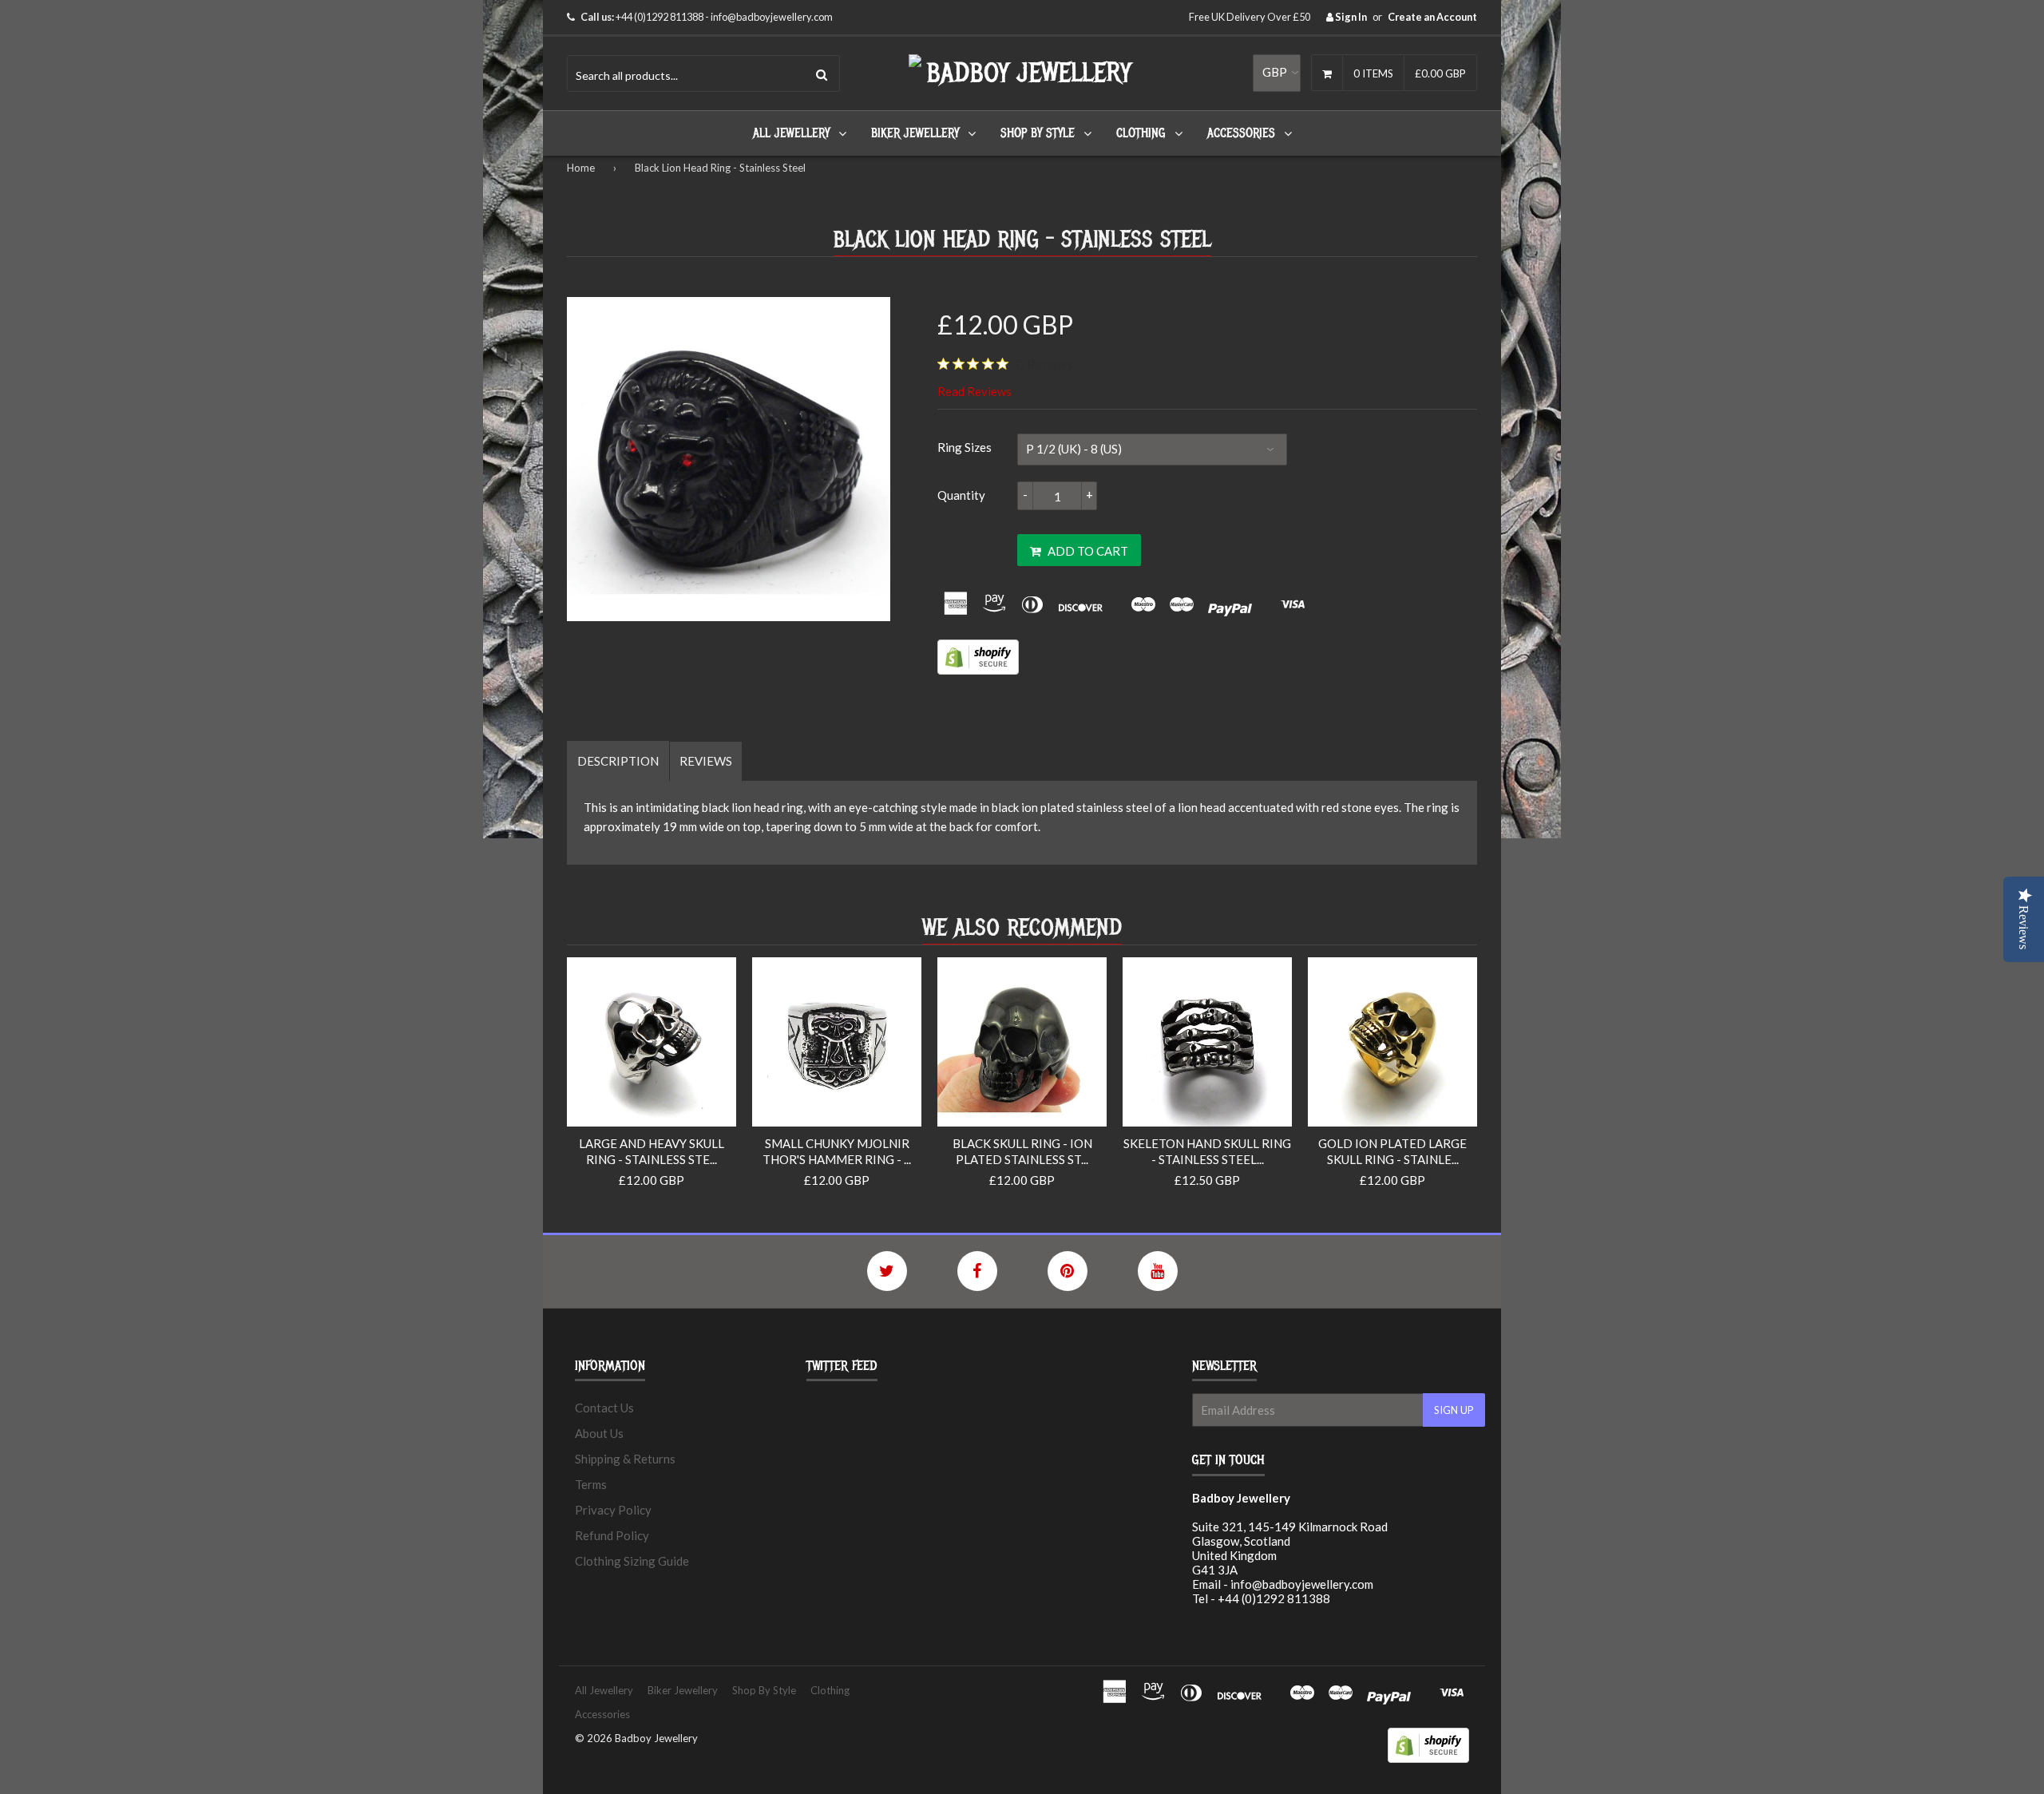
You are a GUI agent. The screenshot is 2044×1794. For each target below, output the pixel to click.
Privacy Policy (613, 1510)
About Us (599, 1433)
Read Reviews (974, 391)
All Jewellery (791, 133)
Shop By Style (1038, 133)
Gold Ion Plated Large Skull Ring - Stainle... (1392, 1151)
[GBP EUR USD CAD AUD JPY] (1277, 73)
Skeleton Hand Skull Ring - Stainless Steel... (1207, 1151)
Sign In (1350, 17)
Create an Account (1432, 17)
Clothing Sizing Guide (632, 1561)
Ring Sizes (965, 447)
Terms (591, 1484)
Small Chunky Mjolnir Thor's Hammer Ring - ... (837, 1151)
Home (581, 168)
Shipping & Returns (625, 1459)
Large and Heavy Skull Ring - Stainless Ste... (652, 1151)
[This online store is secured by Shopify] (978, 670)
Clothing (1141, 133)
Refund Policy (612, 1535)
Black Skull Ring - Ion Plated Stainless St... (1022, 1151)
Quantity (961, 495)
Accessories (1241, 133)
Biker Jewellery (915, 133)
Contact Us (604, 1408)
